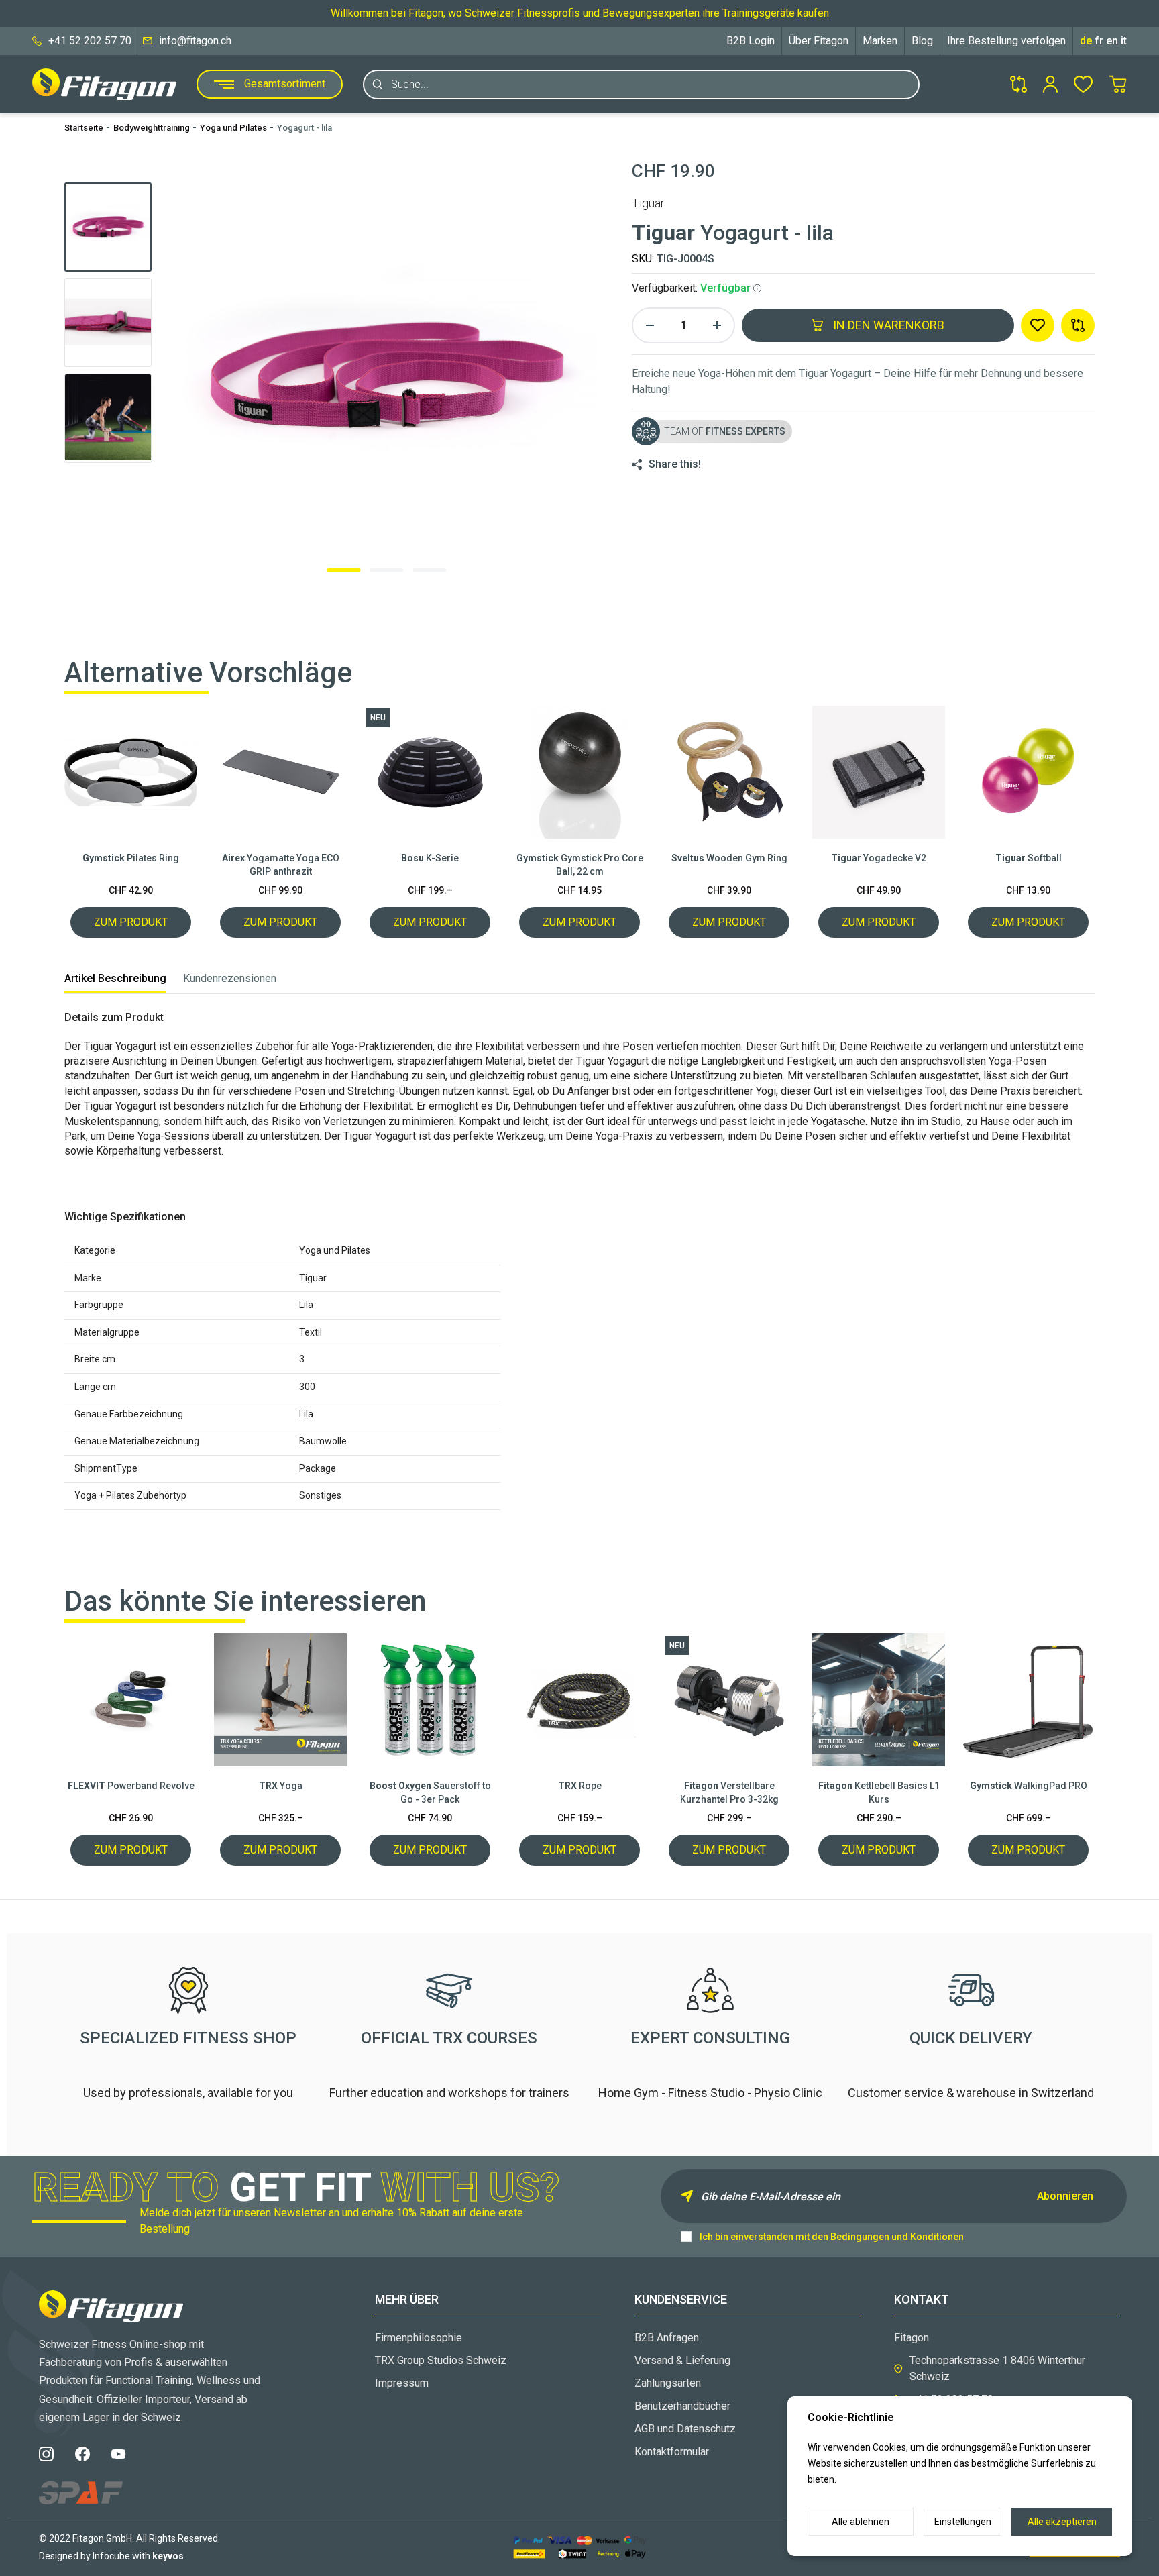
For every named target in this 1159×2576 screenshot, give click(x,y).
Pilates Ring (131, 858)
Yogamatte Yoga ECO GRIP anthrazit (281, 865)
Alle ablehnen (861, 2522)
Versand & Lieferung (682, 2360)
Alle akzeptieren (1062, 2522)
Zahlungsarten (668, 2383)
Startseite (84, 128)
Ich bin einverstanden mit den (832, 2237)
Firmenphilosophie (419, 2338)
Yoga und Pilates (233, 128)
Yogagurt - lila (305, 128)
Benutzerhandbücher (682, 2406)
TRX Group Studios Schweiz (441, 2360)
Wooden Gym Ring (729, 858)
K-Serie (430, 858)
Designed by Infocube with (111, 2556)
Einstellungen (963, 2522)
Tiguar (648, 203)
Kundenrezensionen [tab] (230, 978)
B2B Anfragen (667, 2338)
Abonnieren (1065, 2196)
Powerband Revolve (131, 1786)
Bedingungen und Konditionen (897, 2237)
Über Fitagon (819, 41)
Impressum (402, 2383)
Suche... (410, 84)
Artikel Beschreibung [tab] (115, 978)
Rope (580, 1786)
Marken (880, 41)
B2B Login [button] (751, 41)
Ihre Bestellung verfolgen (1006, 41)
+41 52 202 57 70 (90, 41)
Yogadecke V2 (879, 858)
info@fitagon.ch (195, 41)
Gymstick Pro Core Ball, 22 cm (580, 865)
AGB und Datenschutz (685, 2429)
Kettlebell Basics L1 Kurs (879, 1792)
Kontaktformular (672, 2452)
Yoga (281, 1786)
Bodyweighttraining (152, 128)
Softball (1029, 858)
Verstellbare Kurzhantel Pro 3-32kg (729, 1792)
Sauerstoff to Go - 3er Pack (430, 1792)
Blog (922, 41)
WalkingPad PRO (1029, 1786)
